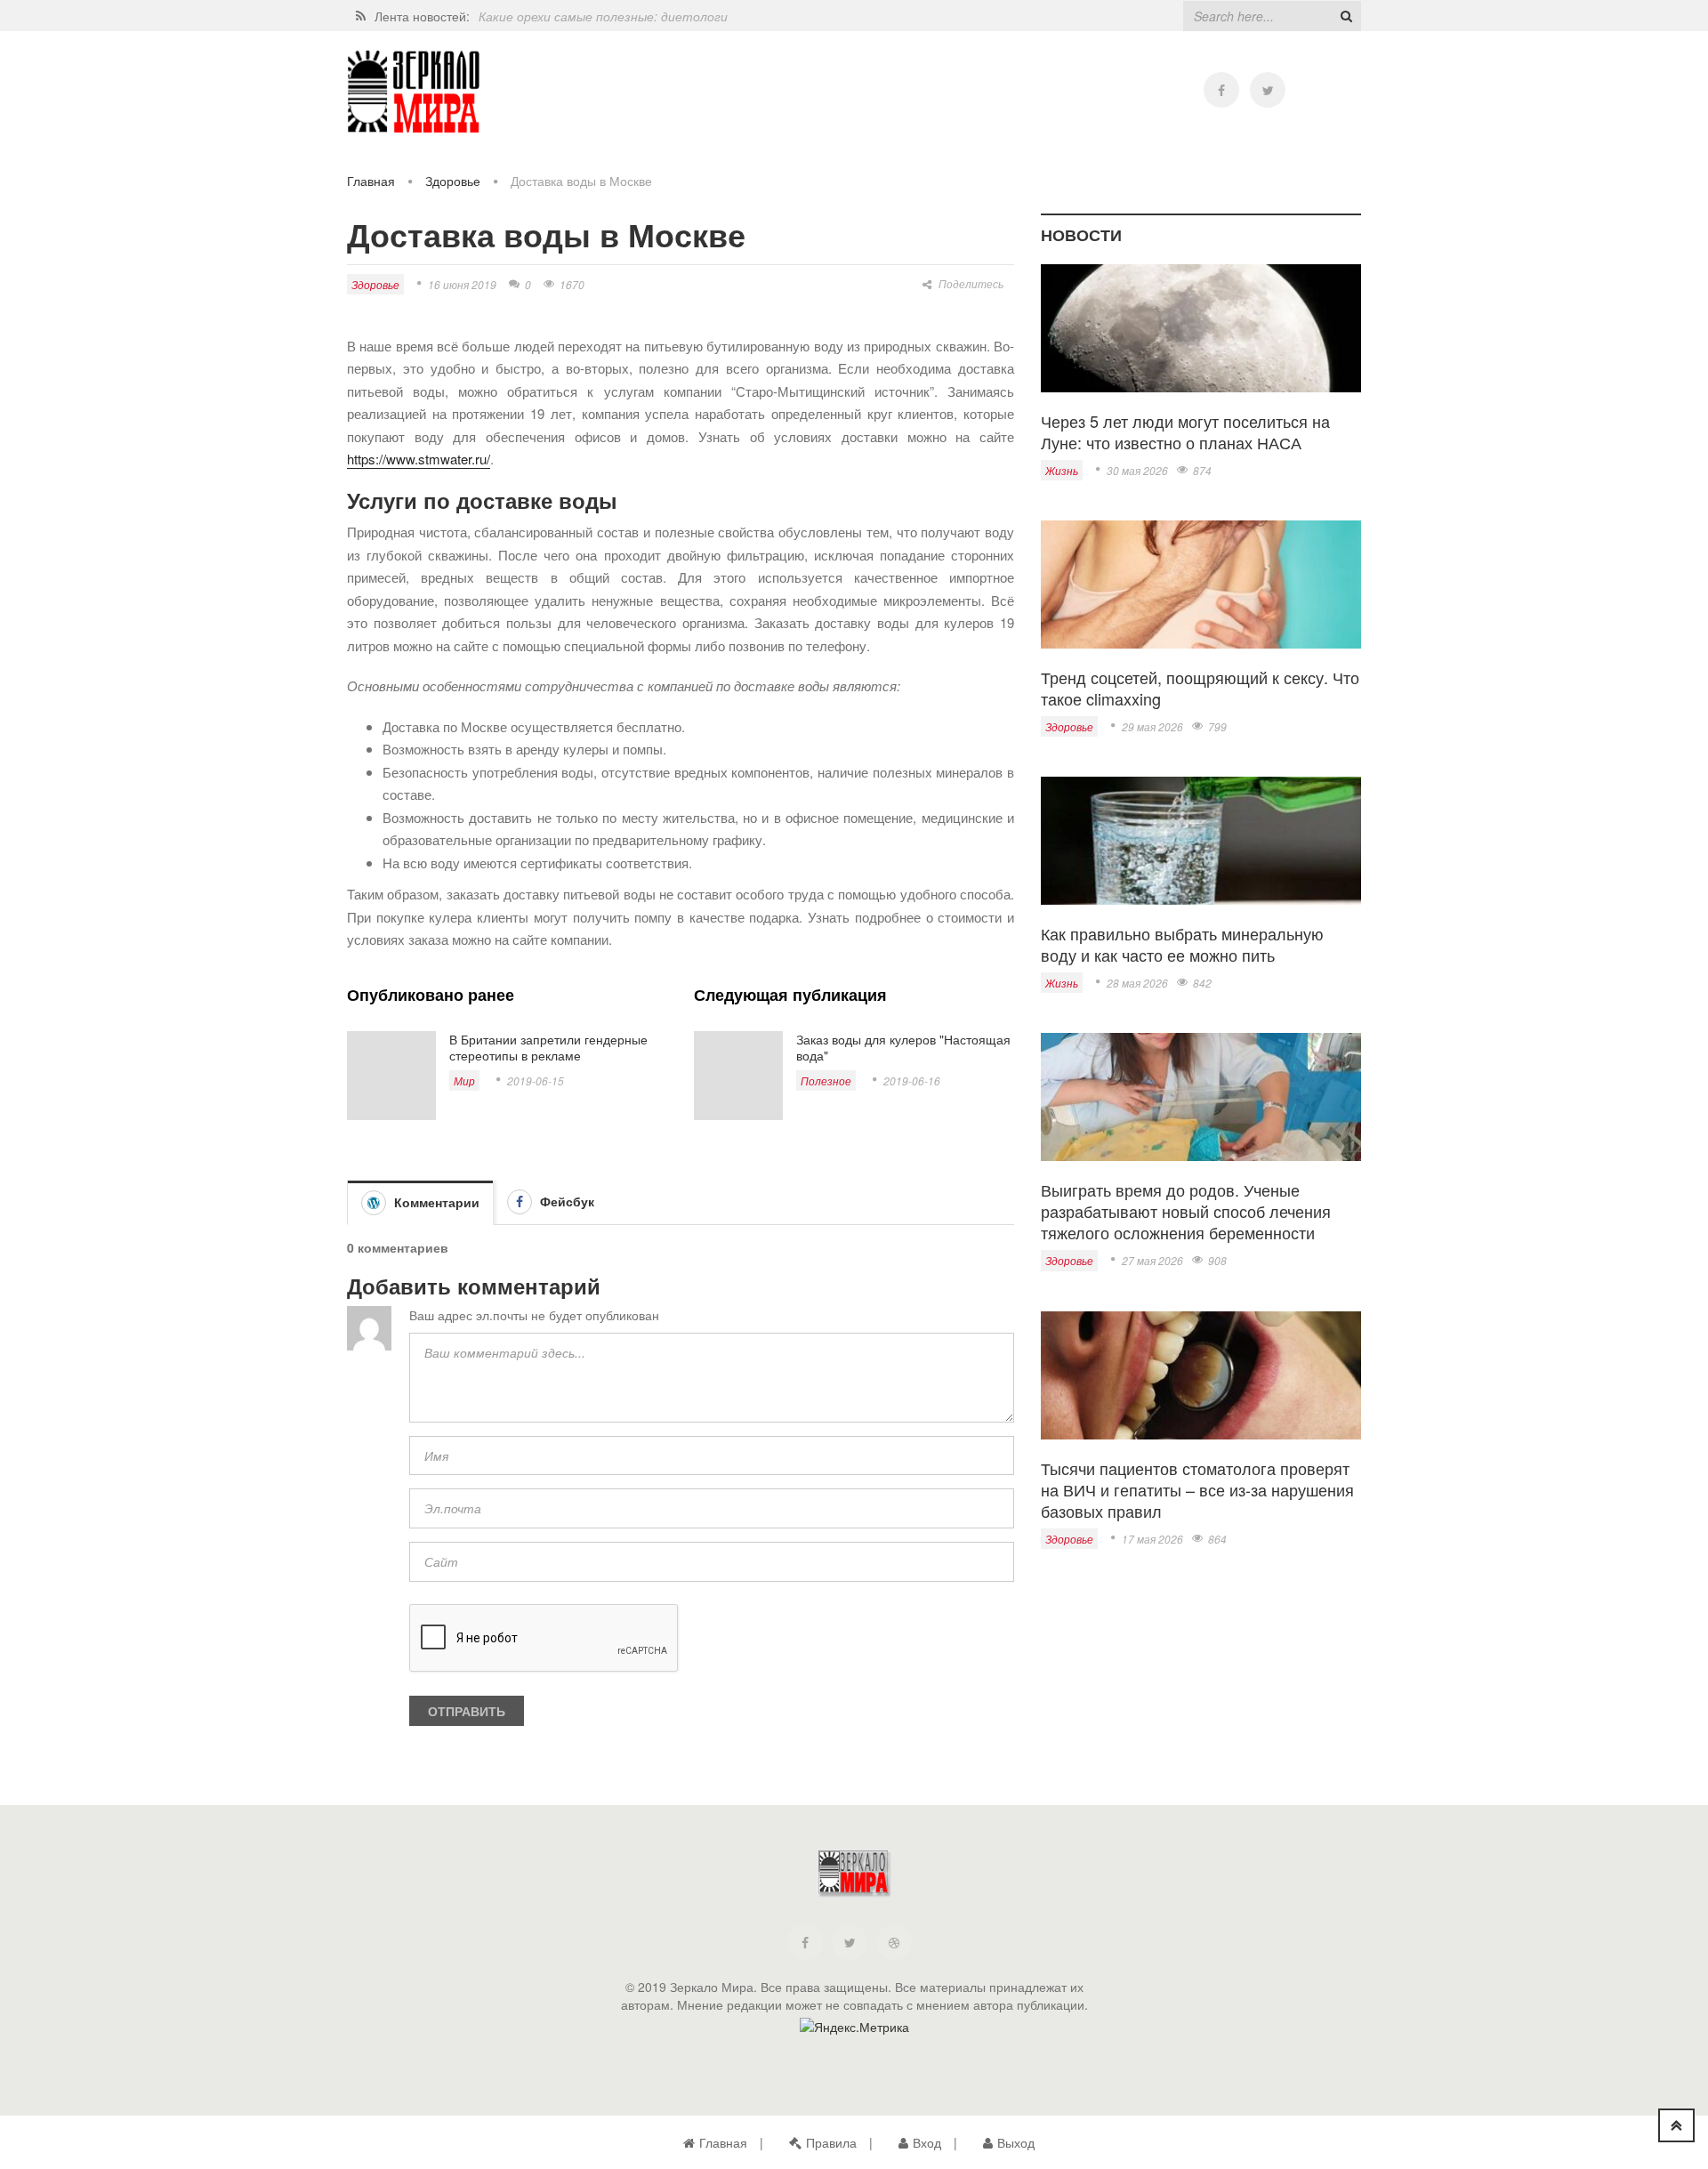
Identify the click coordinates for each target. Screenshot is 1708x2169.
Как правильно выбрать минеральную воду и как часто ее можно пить (1182, 944)
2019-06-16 (912, 1080)
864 (1217, 1539)
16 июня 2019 (462, 284)
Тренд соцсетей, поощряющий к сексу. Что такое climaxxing (1200, 688)
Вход (927, 2142)
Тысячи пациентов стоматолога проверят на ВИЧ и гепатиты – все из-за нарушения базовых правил (1197, 1489)
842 (1202, 983)
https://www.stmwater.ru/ (419, 459)
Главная (371, 181)
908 (1217, 1260)
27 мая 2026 (1152, 1260)
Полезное (826, 1080)
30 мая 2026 (1137, 470)
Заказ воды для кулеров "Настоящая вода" (903, 1047)
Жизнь (1062, 470)
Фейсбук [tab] (565, 1201)
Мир (464, 1080)
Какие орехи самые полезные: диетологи (603, 16)
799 (1217, 726)
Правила (831, 2142)
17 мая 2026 (1152, 1539)
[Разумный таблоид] (414, 92)
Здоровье (453, 181)
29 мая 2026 (1152, 726)
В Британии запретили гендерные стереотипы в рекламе (548, 1047)
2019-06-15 (536, 1080)
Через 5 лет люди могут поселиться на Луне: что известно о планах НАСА (1185, 431)
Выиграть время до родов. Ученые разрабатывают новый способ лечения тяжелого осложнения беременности (1186, 1211)
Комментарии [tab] (435, 1202)
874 (1202, 470)
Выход (1016, 2142)
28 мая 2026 (1137, 983)
